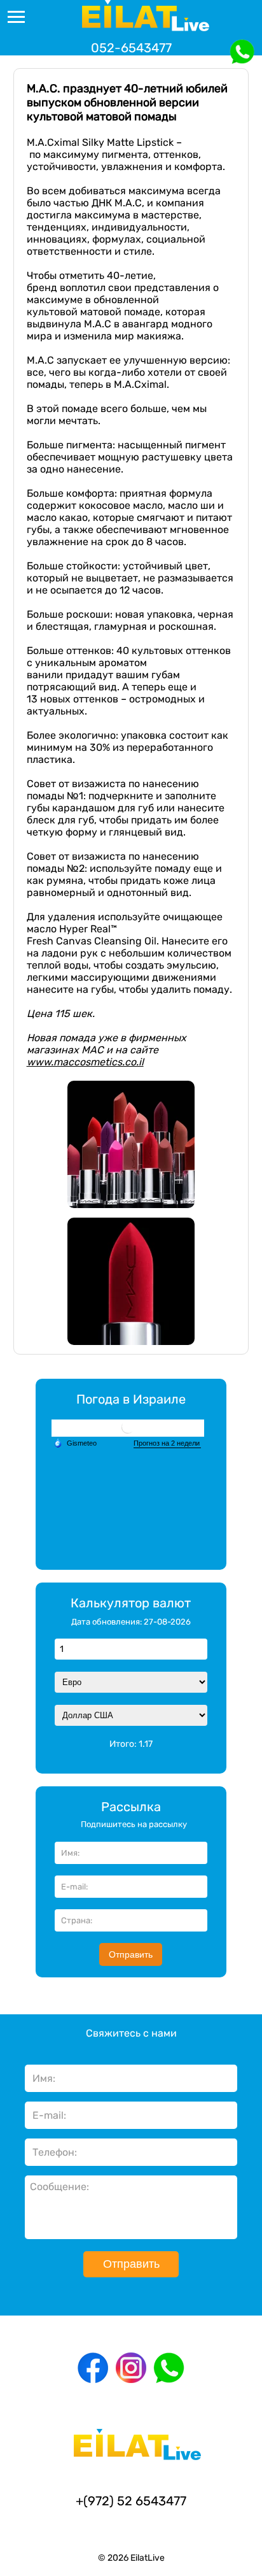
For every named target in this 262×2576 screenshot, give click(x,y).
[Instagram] (131, 2368)
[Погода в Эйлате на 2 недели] (167, 1444)
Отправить (131, 1954)
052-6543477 (131, 48)
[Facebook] (93, 2368)
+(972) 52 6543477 (131, 2501)
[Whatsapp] (169, 2368)
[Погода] (75, 1443)
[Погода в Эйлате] (128, 1428)
